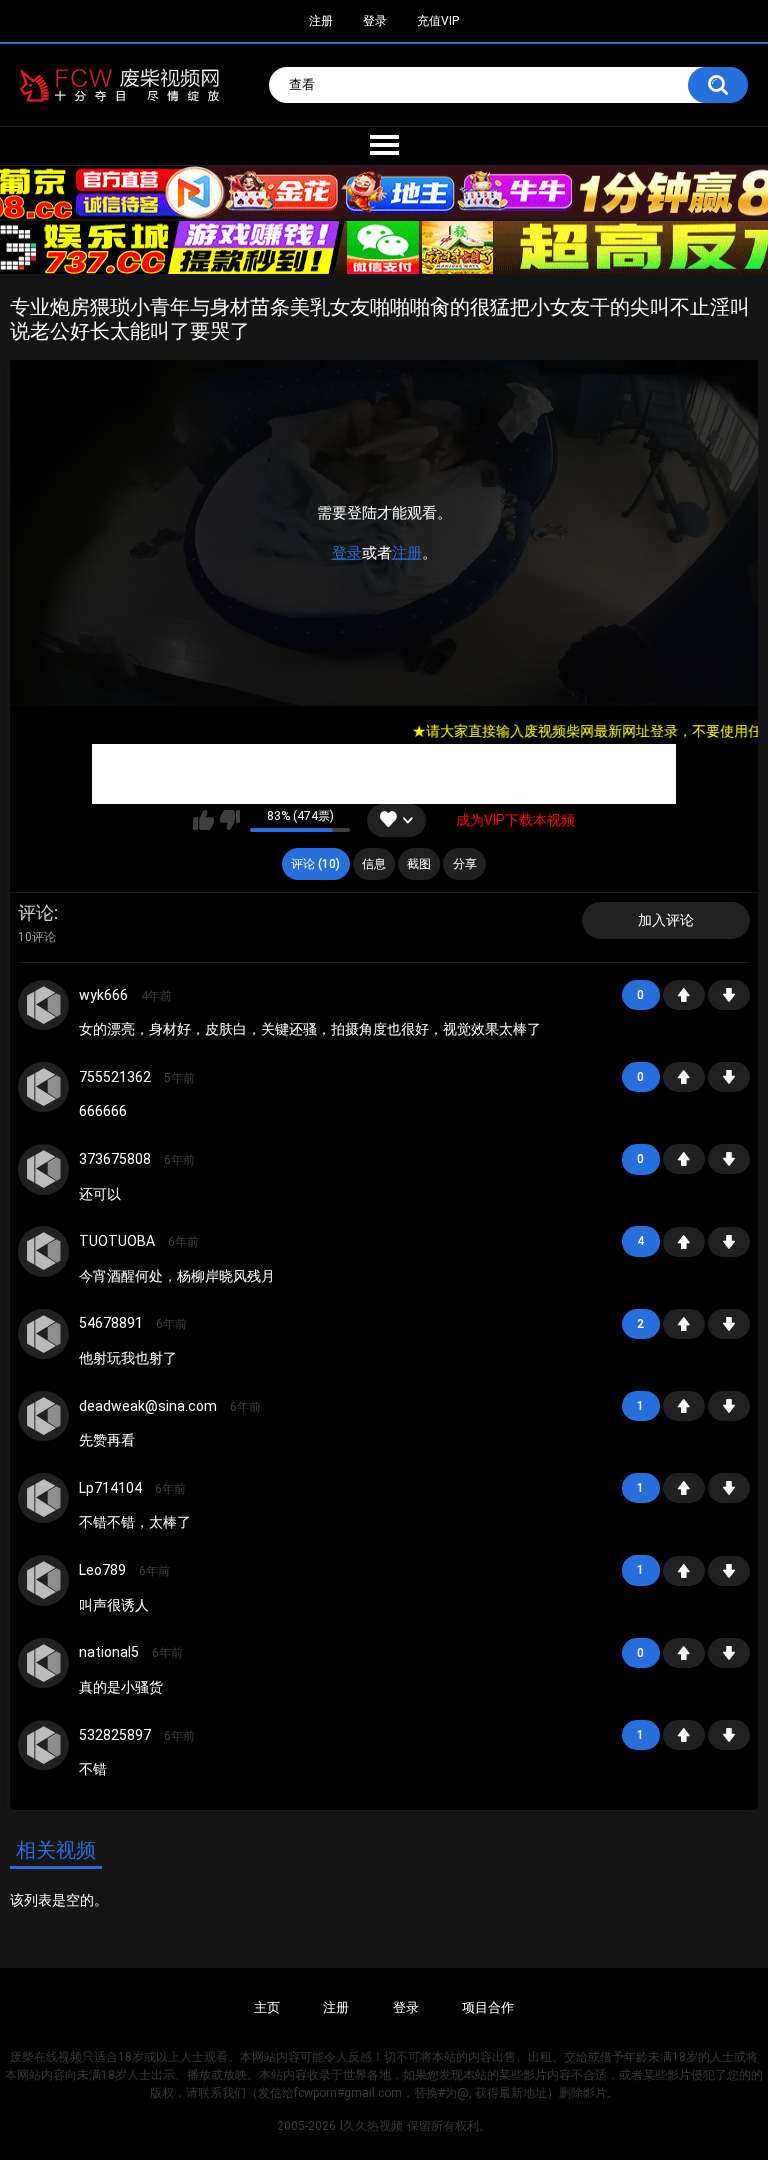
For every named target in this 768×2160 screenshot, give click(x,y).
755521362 (115, 1077)
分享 (465, 864)
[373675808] (43, 1169)
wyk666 (103, 995)
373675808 (115, 1159)
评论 (36, 912)
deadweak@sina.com (148, 1406)
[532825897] (43, 1745)
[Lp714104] (43, 1498)
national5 (109, 1652)
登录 (347, 553)
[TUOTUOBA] (43, 1251)
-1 (729, 995)
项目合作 (488, 2007)
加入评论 (666, 920)
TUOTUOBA (117, 1241)
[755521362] (43, 1087)
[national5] (43, 1663)
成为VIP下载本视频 (515, 820)
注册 (407, 553)
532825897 (115, 1735)
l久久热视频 (371, 2126)
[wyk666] (43, 1005)
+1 (684, 995)
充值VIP (438, 21)
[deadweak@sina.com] (43, 1416)
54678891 (111, 1323)
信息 (374, 864)
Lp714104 (110, 1488)
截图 (419, 864)
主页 (267, 2007)
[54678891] (43, 1334)
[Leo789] (43, 1580)
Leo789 (102, 1570)
